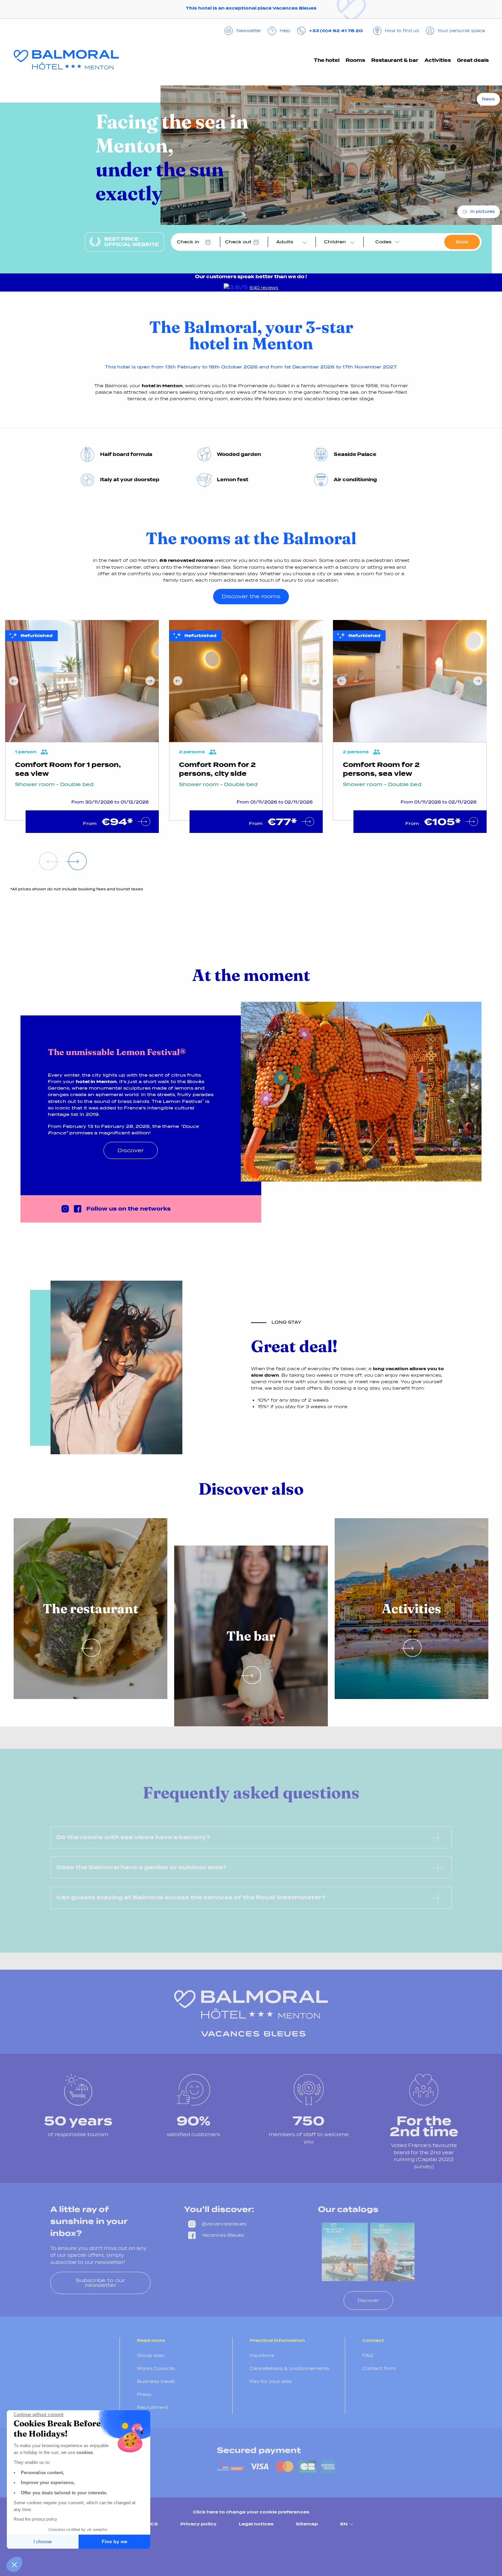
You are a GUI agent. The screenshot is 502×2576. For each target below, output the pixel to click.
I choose (43, 2541)
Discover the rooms (251, 596)
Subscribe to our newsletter (100, 2283)
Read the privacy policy (35, 2519)
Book (462, 242)
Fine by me (115, 2541)
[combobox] (290, 242)
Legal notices (256, 2524)
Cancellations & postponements (289, 2368)
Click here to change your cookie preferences (251, 2512)
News (488, 99)
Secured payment (259, 2450)
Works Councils (156, 2368)
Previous (14, 681)
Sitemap (307, 2524)
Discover (131, 1150)
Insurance (262, 2355)
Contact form (379, 2368)
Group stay (151, 2355)
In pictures (483, 212)
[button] (14, 2564)
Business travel (156, 2381)
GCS (152, 2524)
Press (144, 2394)
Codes (383, 242)
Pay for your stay (271, 2381)
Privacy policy (198, 2524)
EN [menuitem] (344, 2524)
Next (150, 681)
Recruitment (153, 2407)
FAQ (368, 2355)
